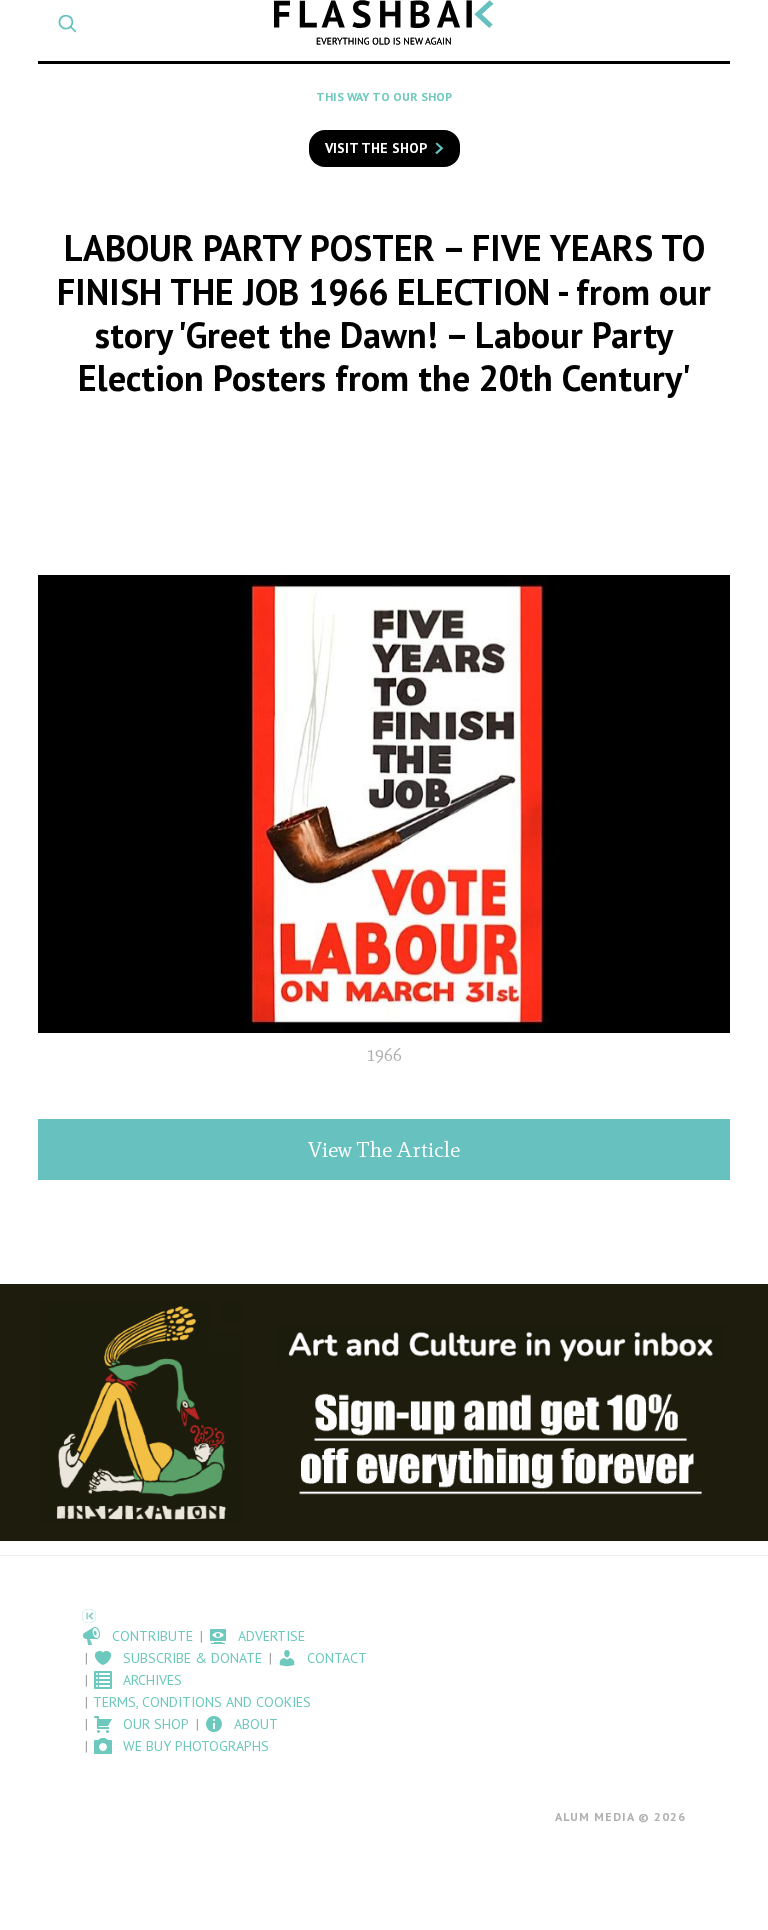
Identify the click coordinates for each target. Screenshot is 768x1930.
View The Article (384, 1149)
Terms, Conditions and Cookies (202, 1702)
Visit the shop (376, 148)
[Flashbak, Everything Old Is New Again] (384, 22)
